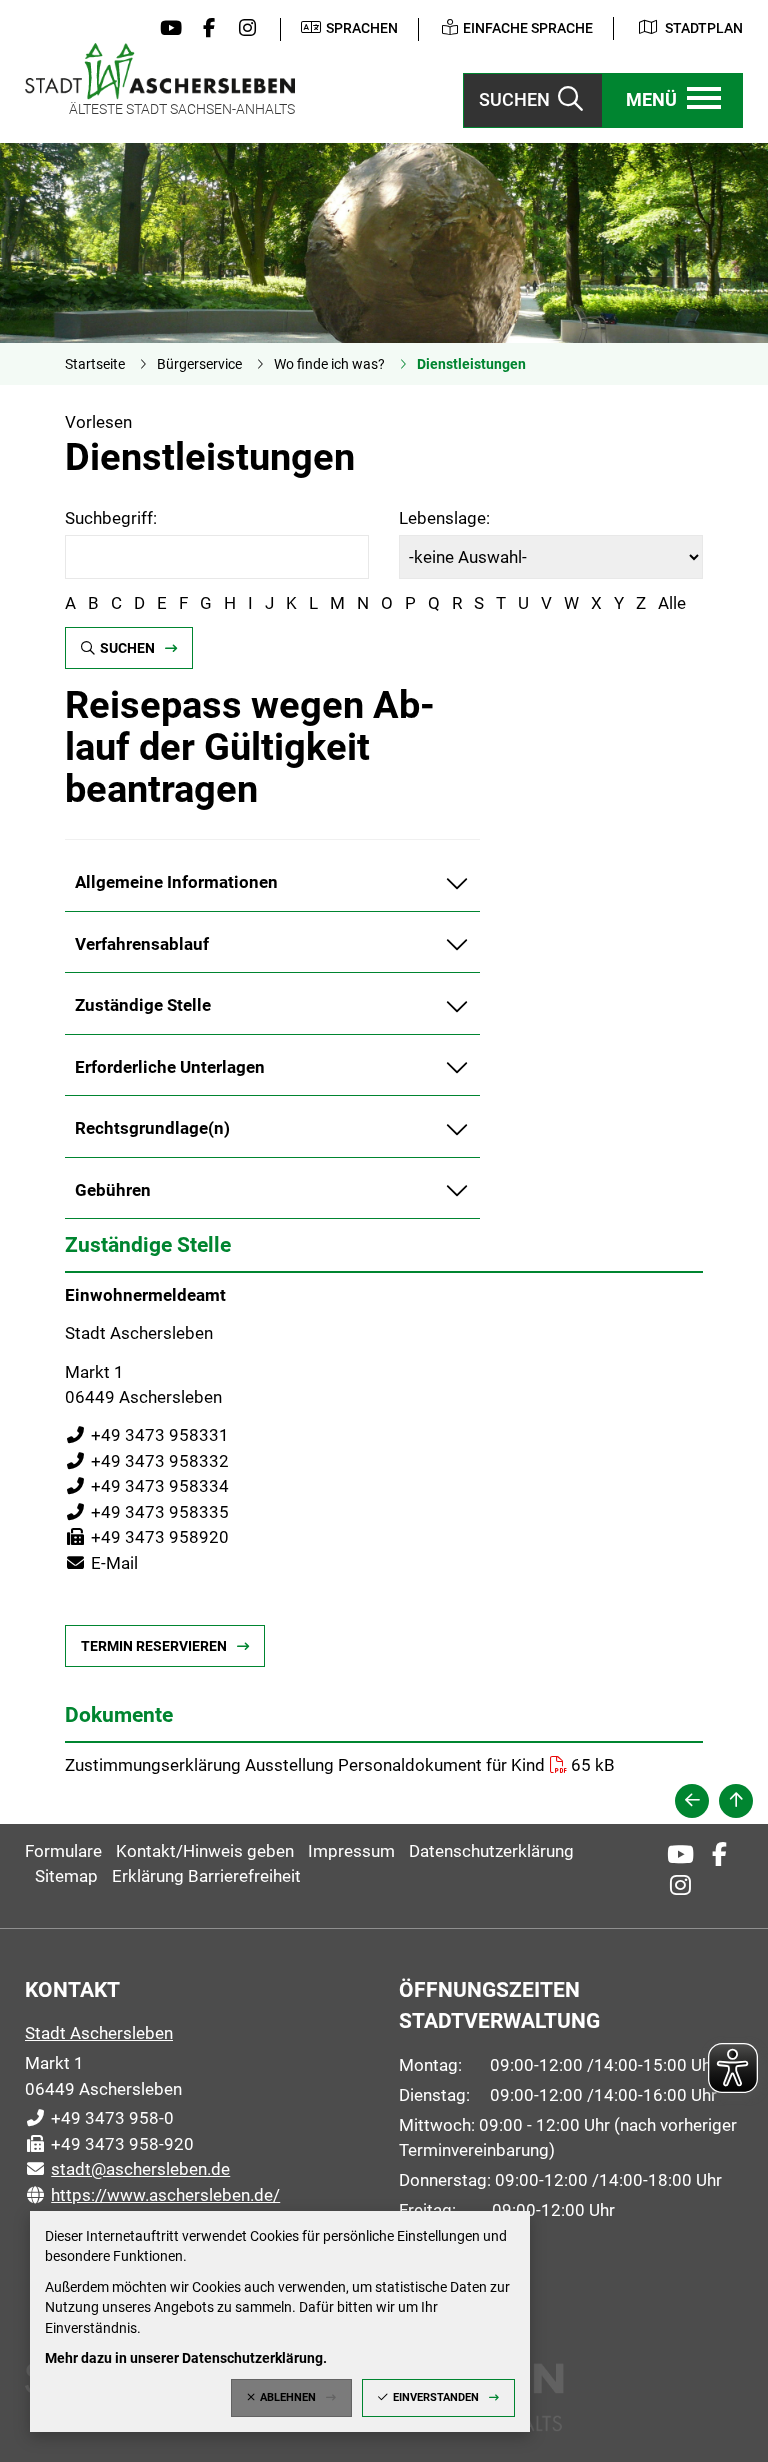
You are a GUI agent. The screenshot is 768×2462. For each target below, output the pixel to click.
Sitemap (66, 1876)
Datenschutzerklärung (491, 1851)
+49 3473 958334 (147, 1486)
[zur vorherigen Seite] (692, 1801)
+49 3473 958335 (147, 1512)
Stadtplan (704, 28)
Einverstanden (436, 2397)
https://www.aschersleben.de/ (152, 2195)
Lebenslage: (444, 518)
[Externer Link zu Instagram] (243, 29)
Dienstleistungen (471, 364)
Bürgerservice (199, 364)
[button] (673, 100)
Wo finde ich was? (329, 364)
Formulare (63, 1851)
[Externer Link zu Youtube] (166, 29)
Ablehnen (288, 2397)
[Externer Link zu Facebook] (204, 29)
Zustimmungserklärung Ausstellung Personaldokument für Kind (305, 1765)
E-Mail (101, 1563)
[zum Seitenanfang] (736, 1801)
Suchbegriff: (111, 518)
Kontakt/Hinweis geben (205, 1851)
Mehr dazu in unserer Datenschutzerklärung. (186, 2358)
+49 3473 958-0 (99, 2118)
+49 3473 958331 (147, 1435)
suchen (127, 648)
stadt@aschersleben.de (127, 2169)
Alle (672, 603)
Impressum (351, 1851)
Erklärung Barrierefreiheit (206, 1876)
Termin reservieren (154, 1646)
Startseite (95, 364)
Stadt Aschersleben (99, 2033)
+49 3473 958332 (147, 1461)
